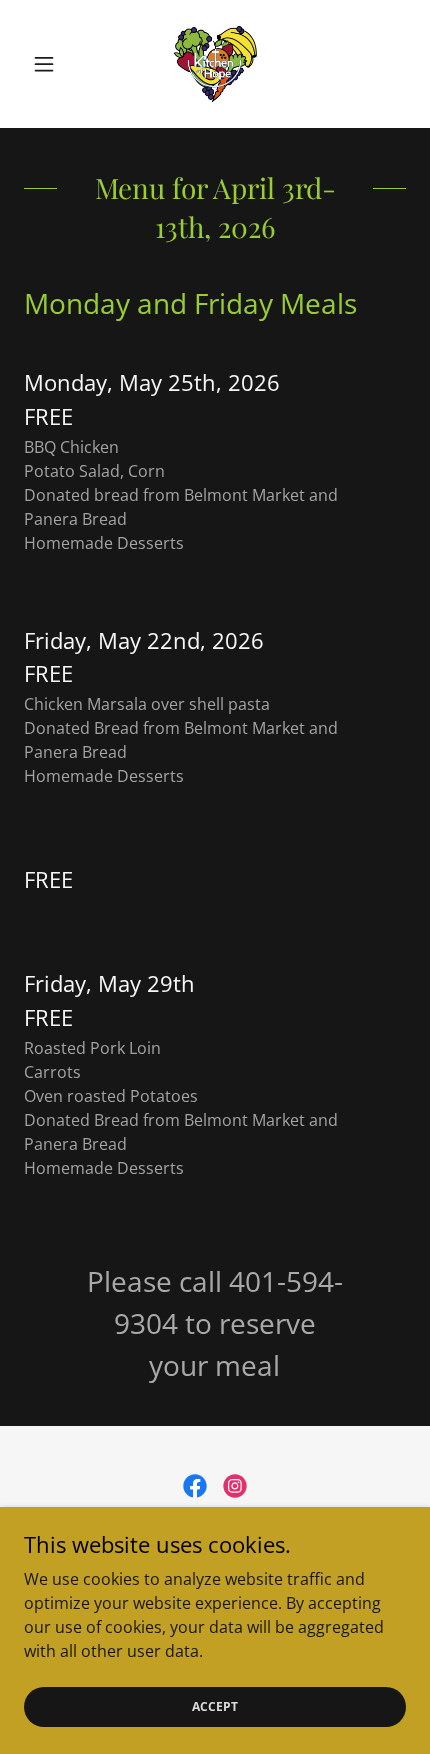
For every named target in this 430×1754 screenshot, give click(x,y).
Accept (215, 1706)
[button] (52, 64)
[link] (215, 64)
